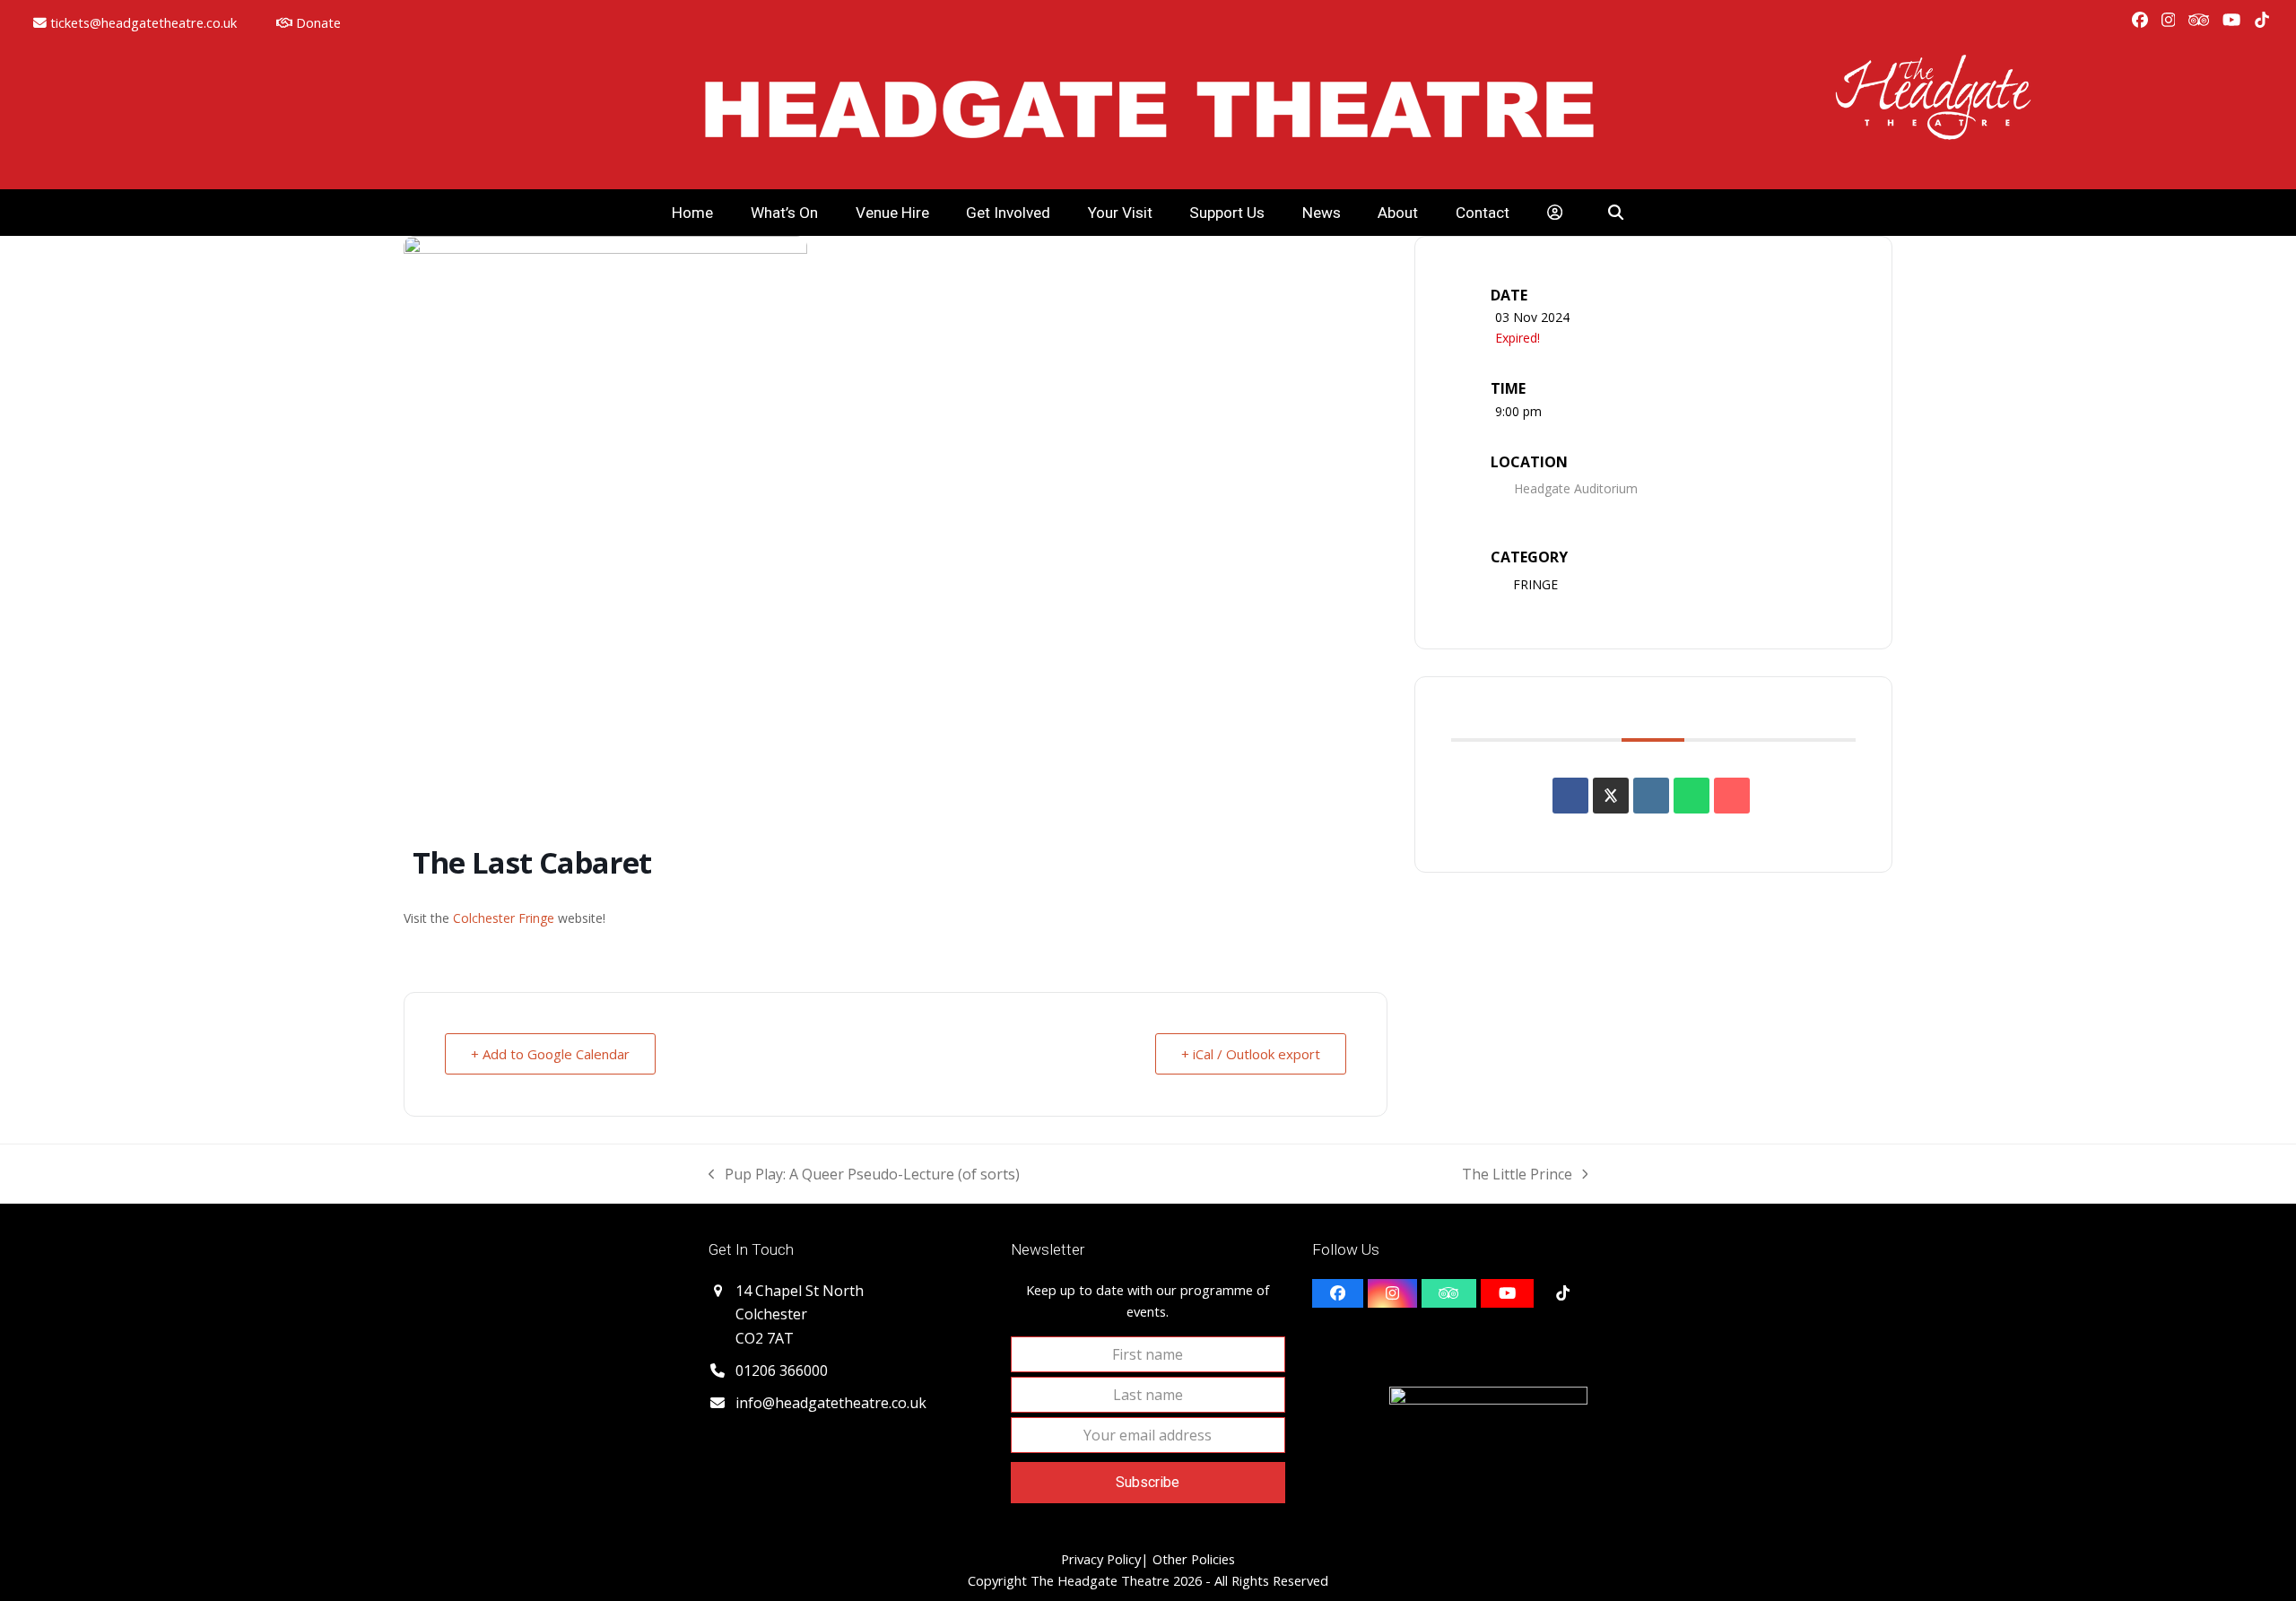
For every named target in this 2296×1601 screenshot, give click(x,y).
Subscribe (1148, 1482)
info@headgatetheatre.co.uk (831, 1403)
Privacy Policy (1101, 1559)
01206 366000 (782, 1370)
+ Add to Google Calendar (550, 1054)
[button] (1617, 213)
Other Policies (1192, 1559)
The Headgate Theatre (1100, 1580)
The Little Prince (1517, 1175)
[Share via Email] (1732, 796)
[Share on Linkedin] (1651, 796)
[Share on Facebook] (1570, 796)
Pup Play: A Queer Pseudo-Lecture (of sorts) (864, 1175)
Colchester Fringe (502, 918)
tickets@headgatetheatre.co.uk (143, 22)
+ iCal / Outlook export (1251, 1054)
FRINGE (1535, 584)
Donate (317, 22)
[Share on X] (1611, 796)
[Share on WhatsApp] (1692, 796)
